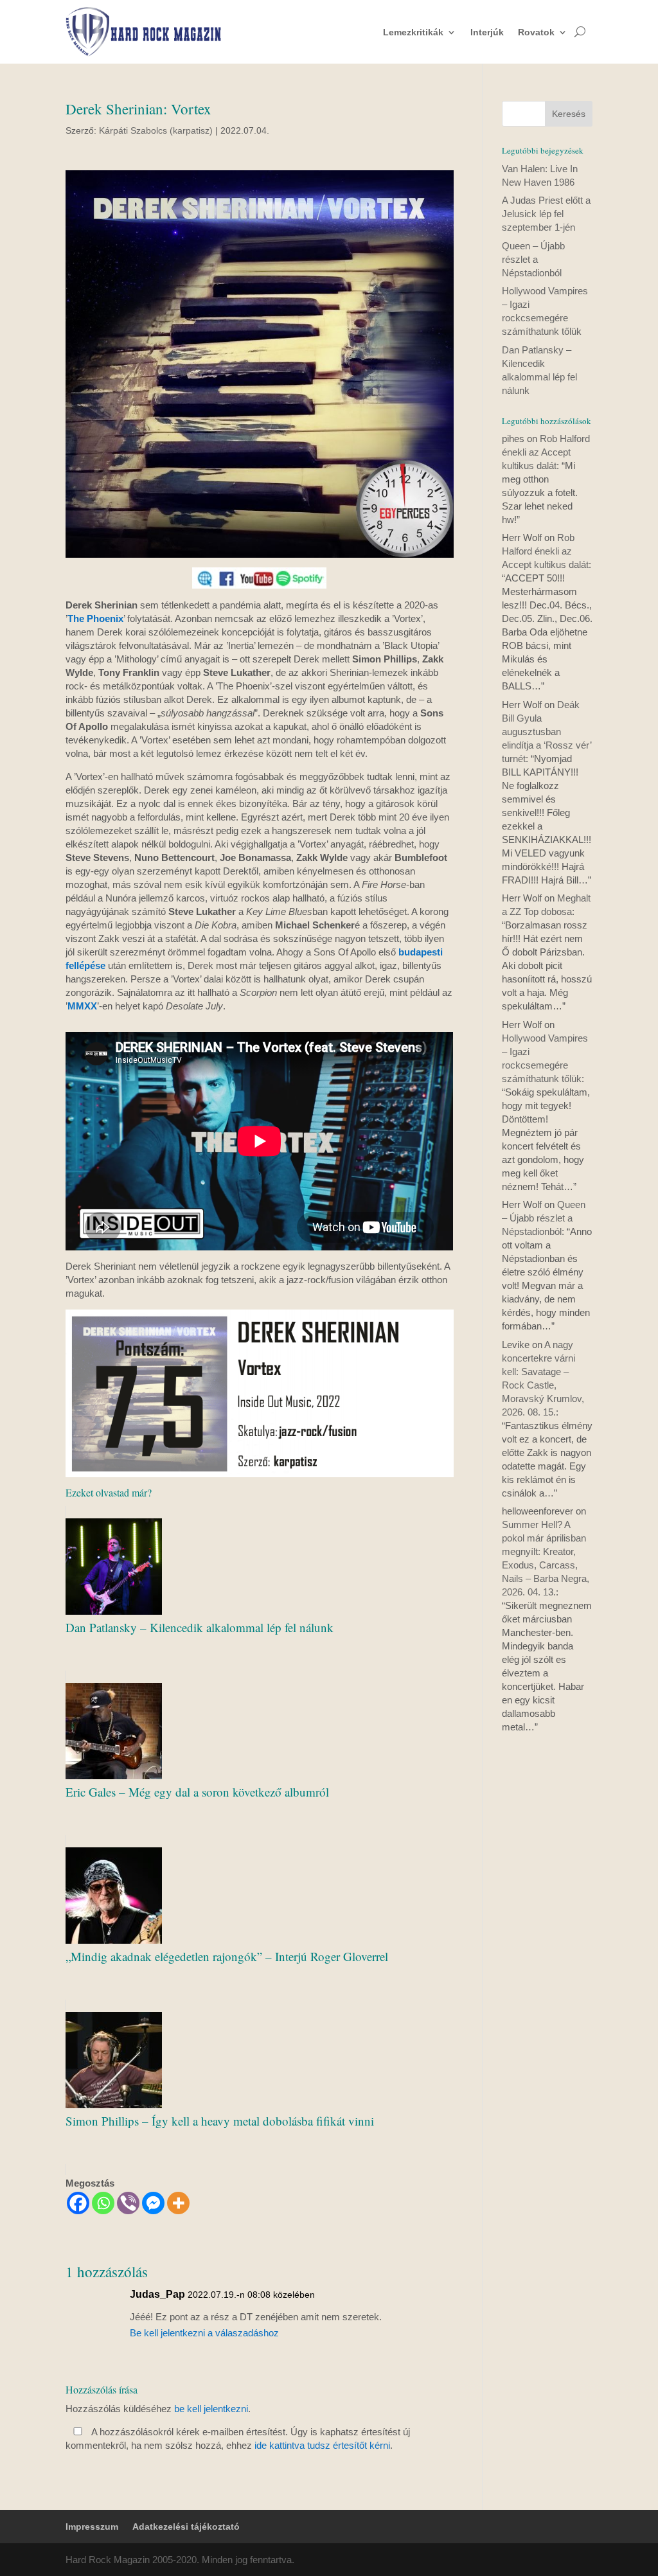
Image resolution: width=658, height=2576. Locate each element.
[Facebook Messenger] (153, 2203)
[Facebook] (78, 2203)
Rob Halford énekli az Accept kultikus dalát (546, 452)
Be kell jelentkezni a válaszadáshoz (204, 2333)
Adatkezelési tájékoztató (186, 2527)
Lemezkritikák (413, 32)
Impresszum (92, 2527)
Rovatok (536, 32)
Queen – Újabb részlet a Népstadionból (533, 259)
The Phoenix (95, 618)
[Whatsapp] (103, 2203)
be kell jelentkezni (211, 2409)
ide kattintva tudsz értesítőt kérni (322, 2445)
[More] (178, 2203)
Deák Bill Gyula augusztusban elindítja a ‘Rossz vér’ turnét (547, 732)
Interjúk (487, 32)
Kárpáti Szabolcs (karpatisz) (156, 130)
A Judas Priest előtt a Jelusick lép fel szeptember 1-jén (546, 214)
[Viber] (128, 2203)
